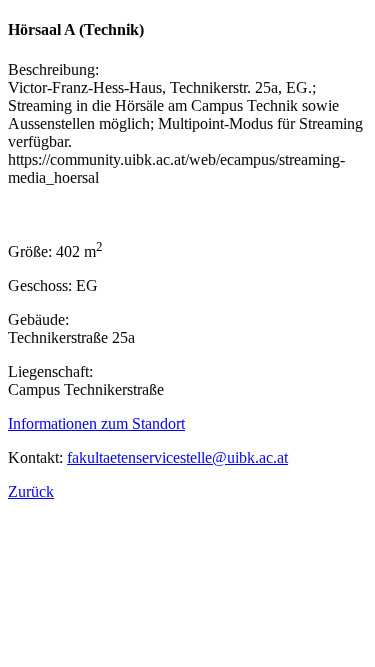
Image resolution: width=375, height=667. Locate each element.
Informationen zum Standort (96, 423)
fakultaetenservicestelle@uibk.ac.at (177, 457)
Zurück (31, 491)
